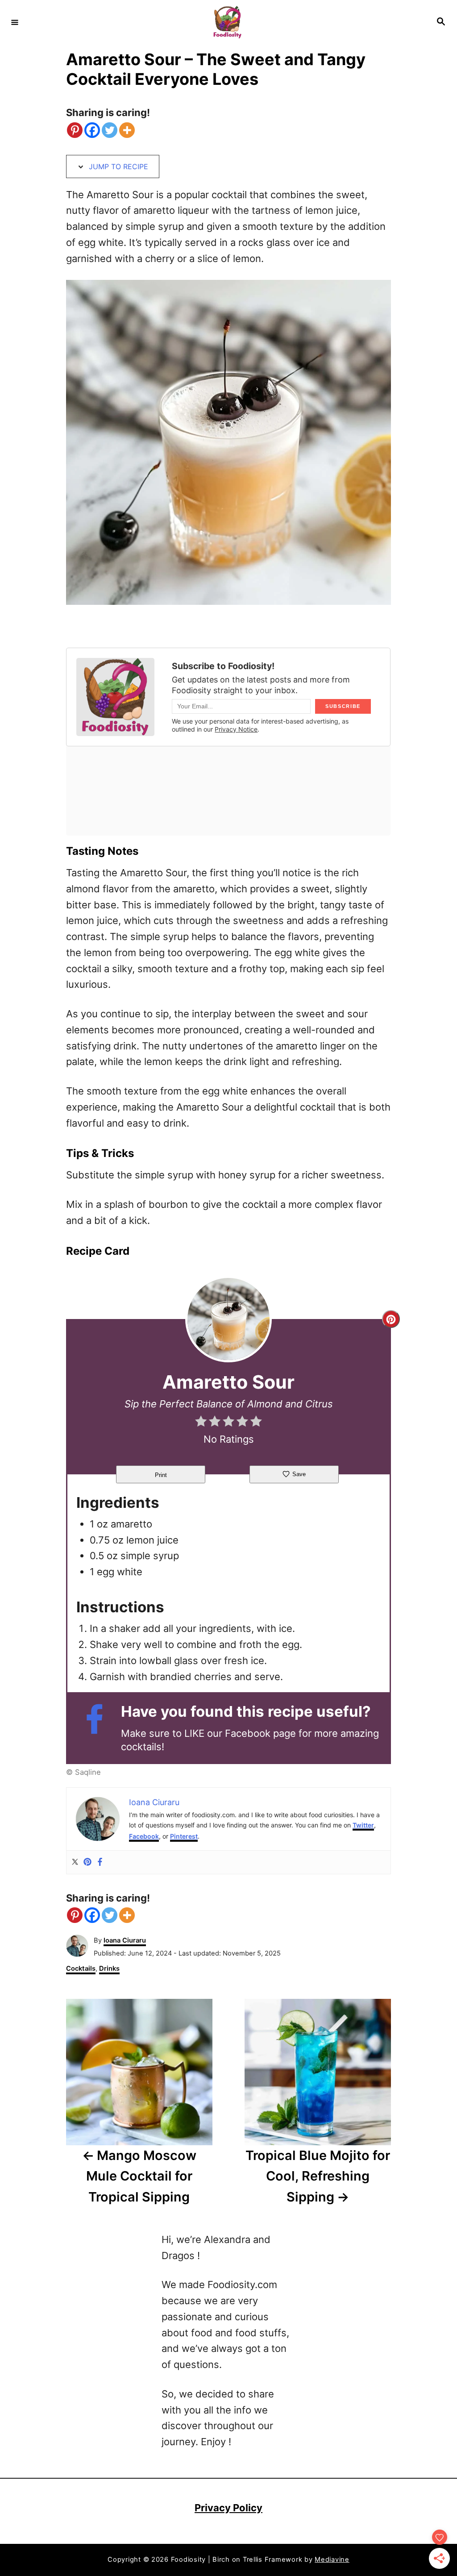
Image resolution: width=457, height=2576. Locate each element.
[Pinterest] (75, 130)
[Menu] (15, 22)
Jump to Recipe (117, 166)
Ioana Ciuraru (125, 1940)
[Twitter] (110, 130)
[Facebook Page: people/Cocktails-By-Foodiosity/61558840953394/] (99, 1727)
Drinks (109, 1968)
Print (161, 1475)
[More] (127, 130)
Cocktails (81, 1968)
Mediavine (332, 2559)
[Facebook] (92, 130)
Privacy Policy (228, 2508)
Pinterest (184, 1836)
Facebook (144, 1836)
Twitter (363, 1825)
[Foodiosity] (227, 22)
